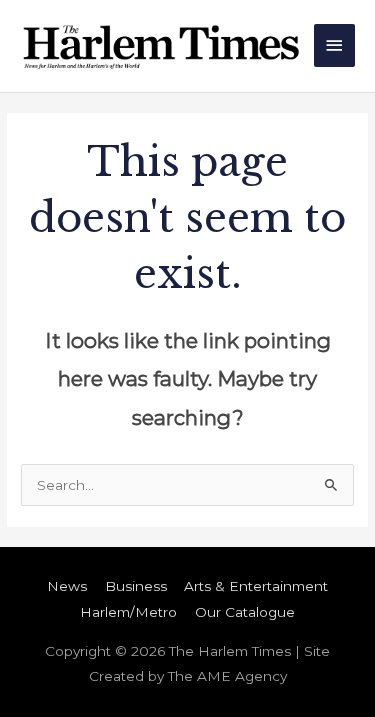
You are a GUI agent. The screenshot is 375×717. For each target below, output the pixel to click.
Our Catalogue (245, 612)
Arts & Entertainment (256, 586)
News (67, 586)
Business (136, 586)
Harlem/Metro (128, 612)
